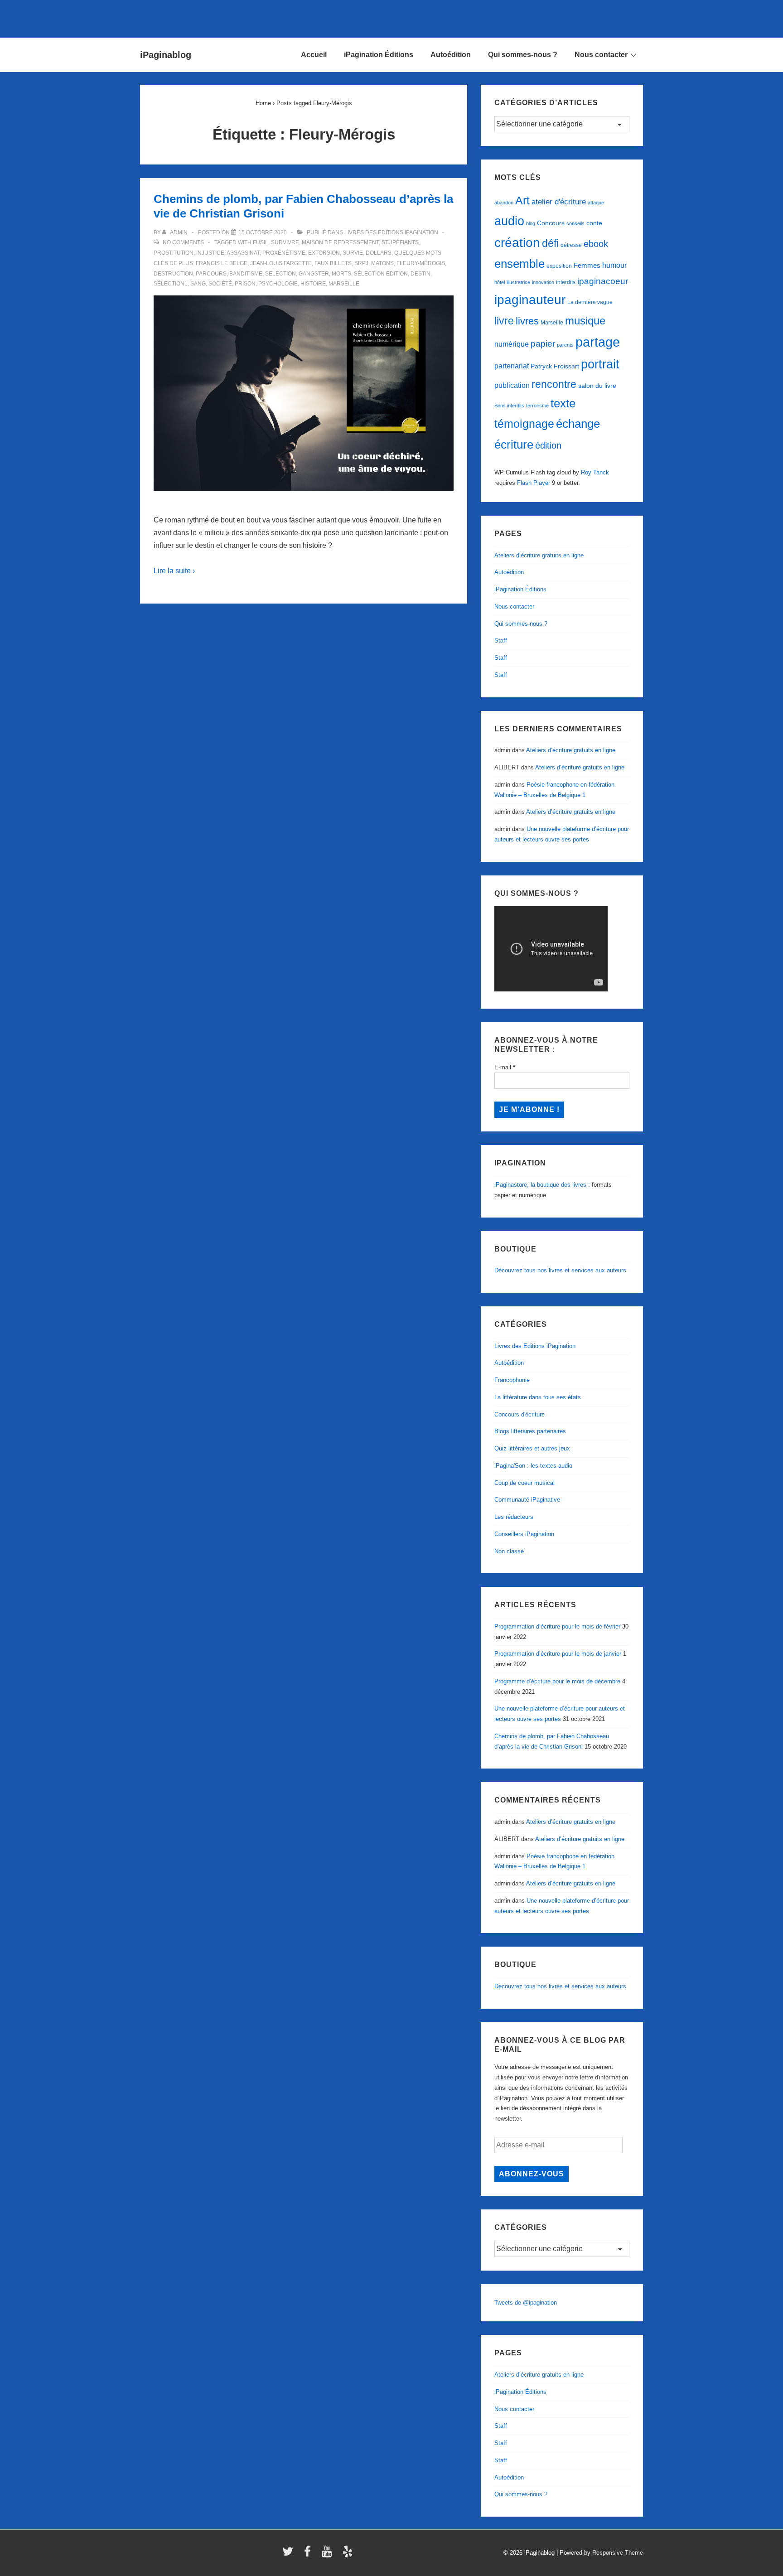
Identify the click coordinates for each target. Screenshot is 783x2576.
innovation (543, 282)
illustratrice (518, 282)
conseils (575, 223)
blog (531, 223)
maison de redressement (340, 242)
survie (353, 253)
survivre (285, 242)
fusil (261, 242)
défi (550, 243)
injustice (210, 253)
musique (585, 321)
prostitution (174, 253)
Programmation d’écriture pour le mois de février (557, 1626)
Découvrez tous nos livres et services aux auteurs (560, 1270)
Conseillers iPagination (524, 1534)
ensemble (520, 264)
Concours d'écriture (520, 1414)
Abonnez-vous (532, 2174)
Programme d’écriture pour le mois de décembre (557, 1681)
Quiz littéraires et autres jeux (532, 1448)
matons (382, 263)
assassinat (243, 253)
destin (420, 274)
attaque (596, 203)
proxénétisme (284, 253)
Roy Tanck (595, 472)
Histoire (313, 284)
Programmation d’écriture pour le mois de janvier (558, 1654)
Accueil (314, 55)
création (517, 243)
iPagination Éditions (379, 55)
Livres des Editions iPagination (391, 232)
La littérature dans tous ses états (538, 1397)
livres (527, 321)
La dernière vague (590, 302)
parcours (211, 274)
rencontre (554, 384)
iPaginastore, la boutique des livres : (542, 1185)
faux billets (333, 263)
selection (280, 274)
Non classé (509, 1551)
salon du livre (597, 386)
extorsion (324, 253)
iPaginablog (166, 55)
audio (509, 221)
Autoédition (451, 55)
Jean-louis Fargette (281, 263)
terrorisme (537, 406)
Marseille (344, 284)
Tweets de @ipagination (526, 2303)
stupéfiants (400, 242)
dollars (379, 253)
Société (220, 284)
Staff (501, 640)
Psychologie (278, 284)
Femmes (587, 265)
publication (512, 385)
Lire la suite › (174, 571)
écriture (514, 445)
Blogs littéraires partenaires (530, 1431)
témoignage (524, 424)
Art (522, 200)
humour (614, 265)
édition (548, 445)
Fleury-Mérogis (421, 263)
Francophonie (512, 1380)
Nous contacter (601, 55)
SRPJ (361, 263)
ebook (596, 244)
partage (598, 342)
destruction (173, 274)
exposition (559, 266)
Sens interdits (509, 406)
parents (565, 345)
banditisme (246, 274)
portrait (600, 364)
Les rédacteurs (514, 1517)
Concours (551, 223)
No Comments (183, 242)
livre (504, 321)
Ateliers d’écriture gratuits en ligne (539, 555)
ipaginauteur (530, 300)
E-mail (505, 1067)
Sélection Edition (381, 274)
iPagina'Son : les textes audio (533, 1466)
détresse (571, 245)
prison (245, 284)
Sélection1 (171, 284)
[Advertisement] (391, 17)
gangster (314, 274)
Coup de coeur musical (524, 1483)
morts (341, 274)
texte (563, 403)
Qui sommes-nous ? (523, 55)
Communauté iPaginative (527, 1500)
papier (543, 344)
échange (578, 424)
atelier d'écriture (559, 202)
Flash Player (534, 483)
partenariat (512, 366)
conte (594, 223)
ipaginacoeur (603, 281)
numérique (512, 344)
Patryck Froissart (555, 366)
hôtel (500, 282)
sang (198, 284)
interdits (566, 282)
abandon (504, 203)
